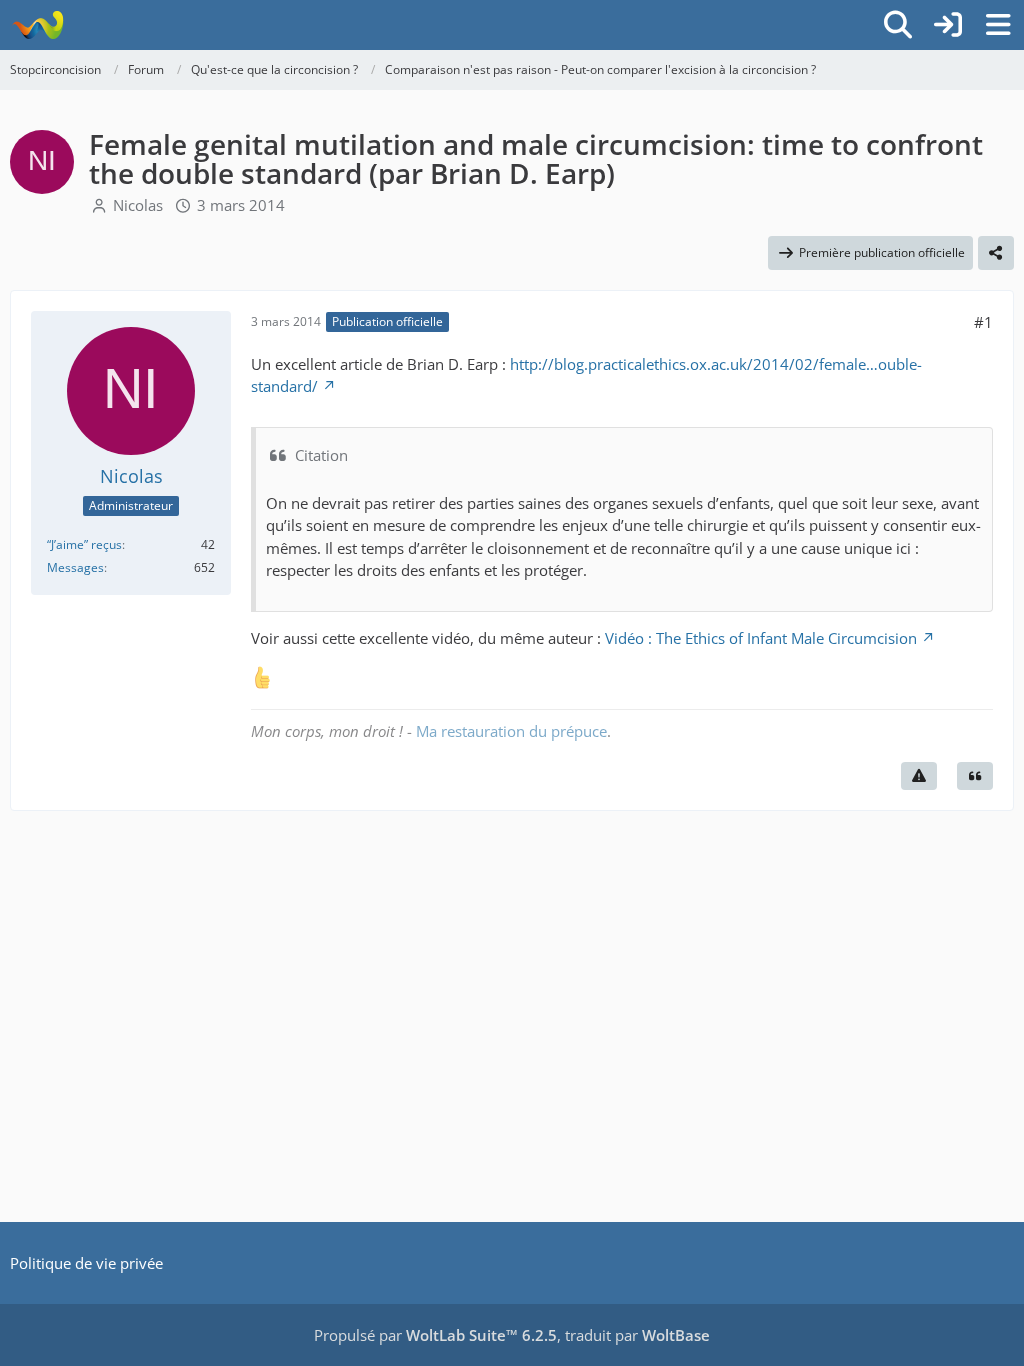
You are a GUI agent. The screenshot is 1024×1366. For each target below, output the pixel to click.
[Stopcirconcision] (37, 25)
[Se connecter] (948, 25)
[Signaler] (919, 776)
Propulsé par (435, 1335)
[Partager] (996, 253)
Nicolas (138, 205)
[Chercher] (898, 25)
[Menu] (998, 25)
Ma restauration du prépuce (511, 731)
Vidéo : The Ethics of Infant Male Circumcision (761, 638)
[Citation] (975, 776)
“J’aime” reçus (84, 544)
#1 (983, 322)
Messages (75, 567)
